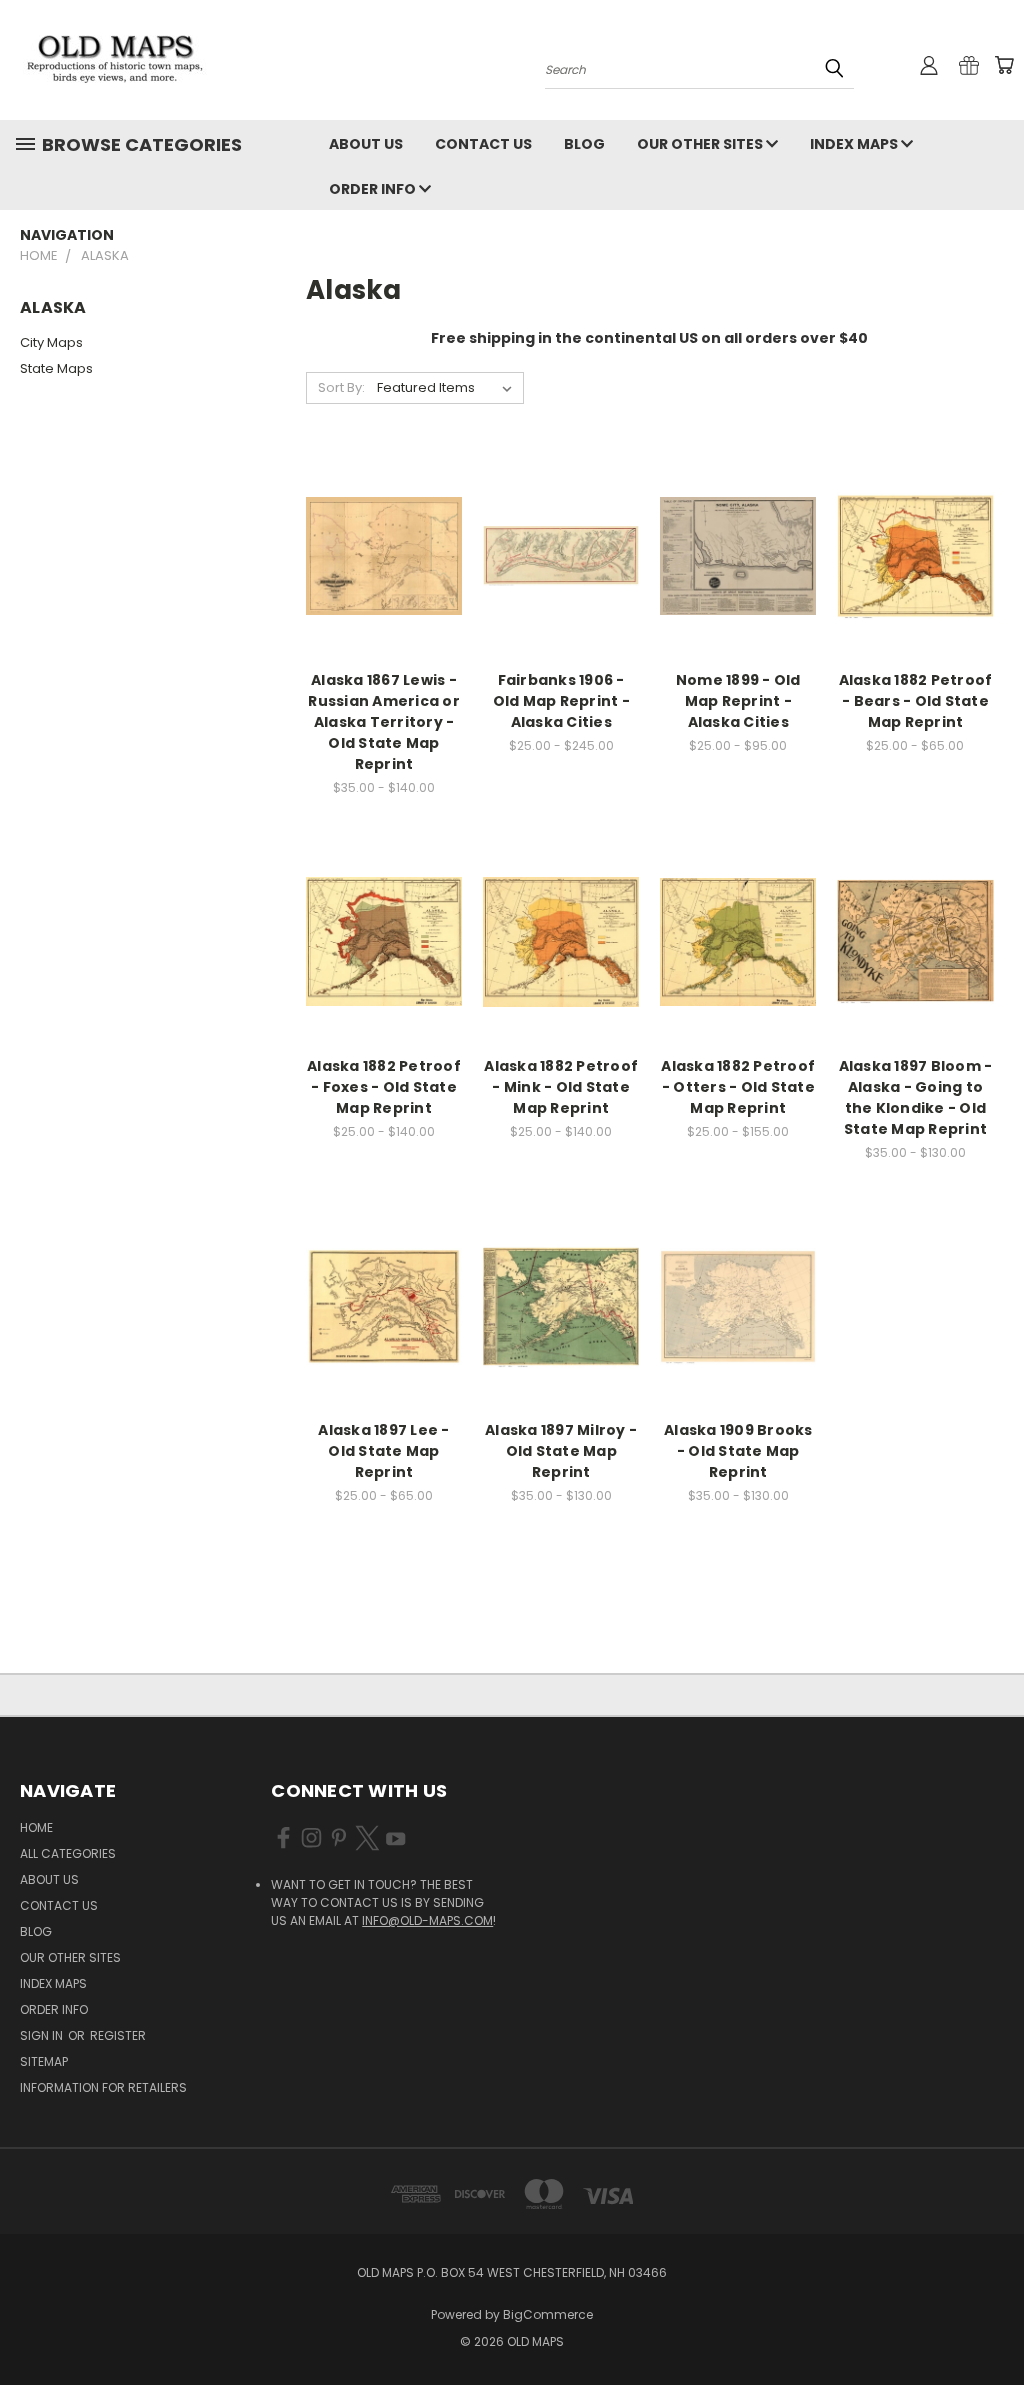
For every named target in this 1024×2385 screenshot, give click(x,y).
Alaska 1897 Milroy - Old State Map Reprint (561, 1451)
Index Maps (855, 144)
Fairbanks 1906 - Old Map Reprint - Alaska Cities (561, 701)
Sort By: (341, 387)
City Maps (51, 342)
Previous (993, 2322)
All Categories (68, 1853)
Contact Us (483, 144)
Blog (584, 144)
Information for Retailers (103, 2087)
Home (36, 1827)
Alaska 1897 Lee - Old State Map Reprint (383, 1451)
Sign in (43, 2035)
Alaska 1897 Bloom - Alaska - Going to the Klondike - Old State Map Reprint (916, 1097)
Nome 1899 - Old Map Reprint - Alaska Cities (738, 701)
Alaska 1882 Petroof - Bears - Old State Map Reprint (916, 701)
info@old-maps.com (427, 1920)
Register (118, 2035)
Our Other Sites (701, 144)
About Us (366, 144)
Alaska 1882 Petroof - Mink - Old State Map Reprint (561, 1087)
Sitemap (44, 2061)
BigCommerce (548, 2314)
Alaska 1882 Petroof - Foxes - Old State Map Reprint (384, 1087)
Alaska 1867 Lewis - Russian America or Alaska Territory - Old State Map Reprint (384, 722)
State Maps (56, 368)
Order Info (374, 189)
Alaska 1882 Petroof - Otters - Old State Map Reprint (738, 1087)
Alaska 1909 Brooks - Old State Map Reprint (738, 1451)
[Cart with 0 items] (1004, 65)
